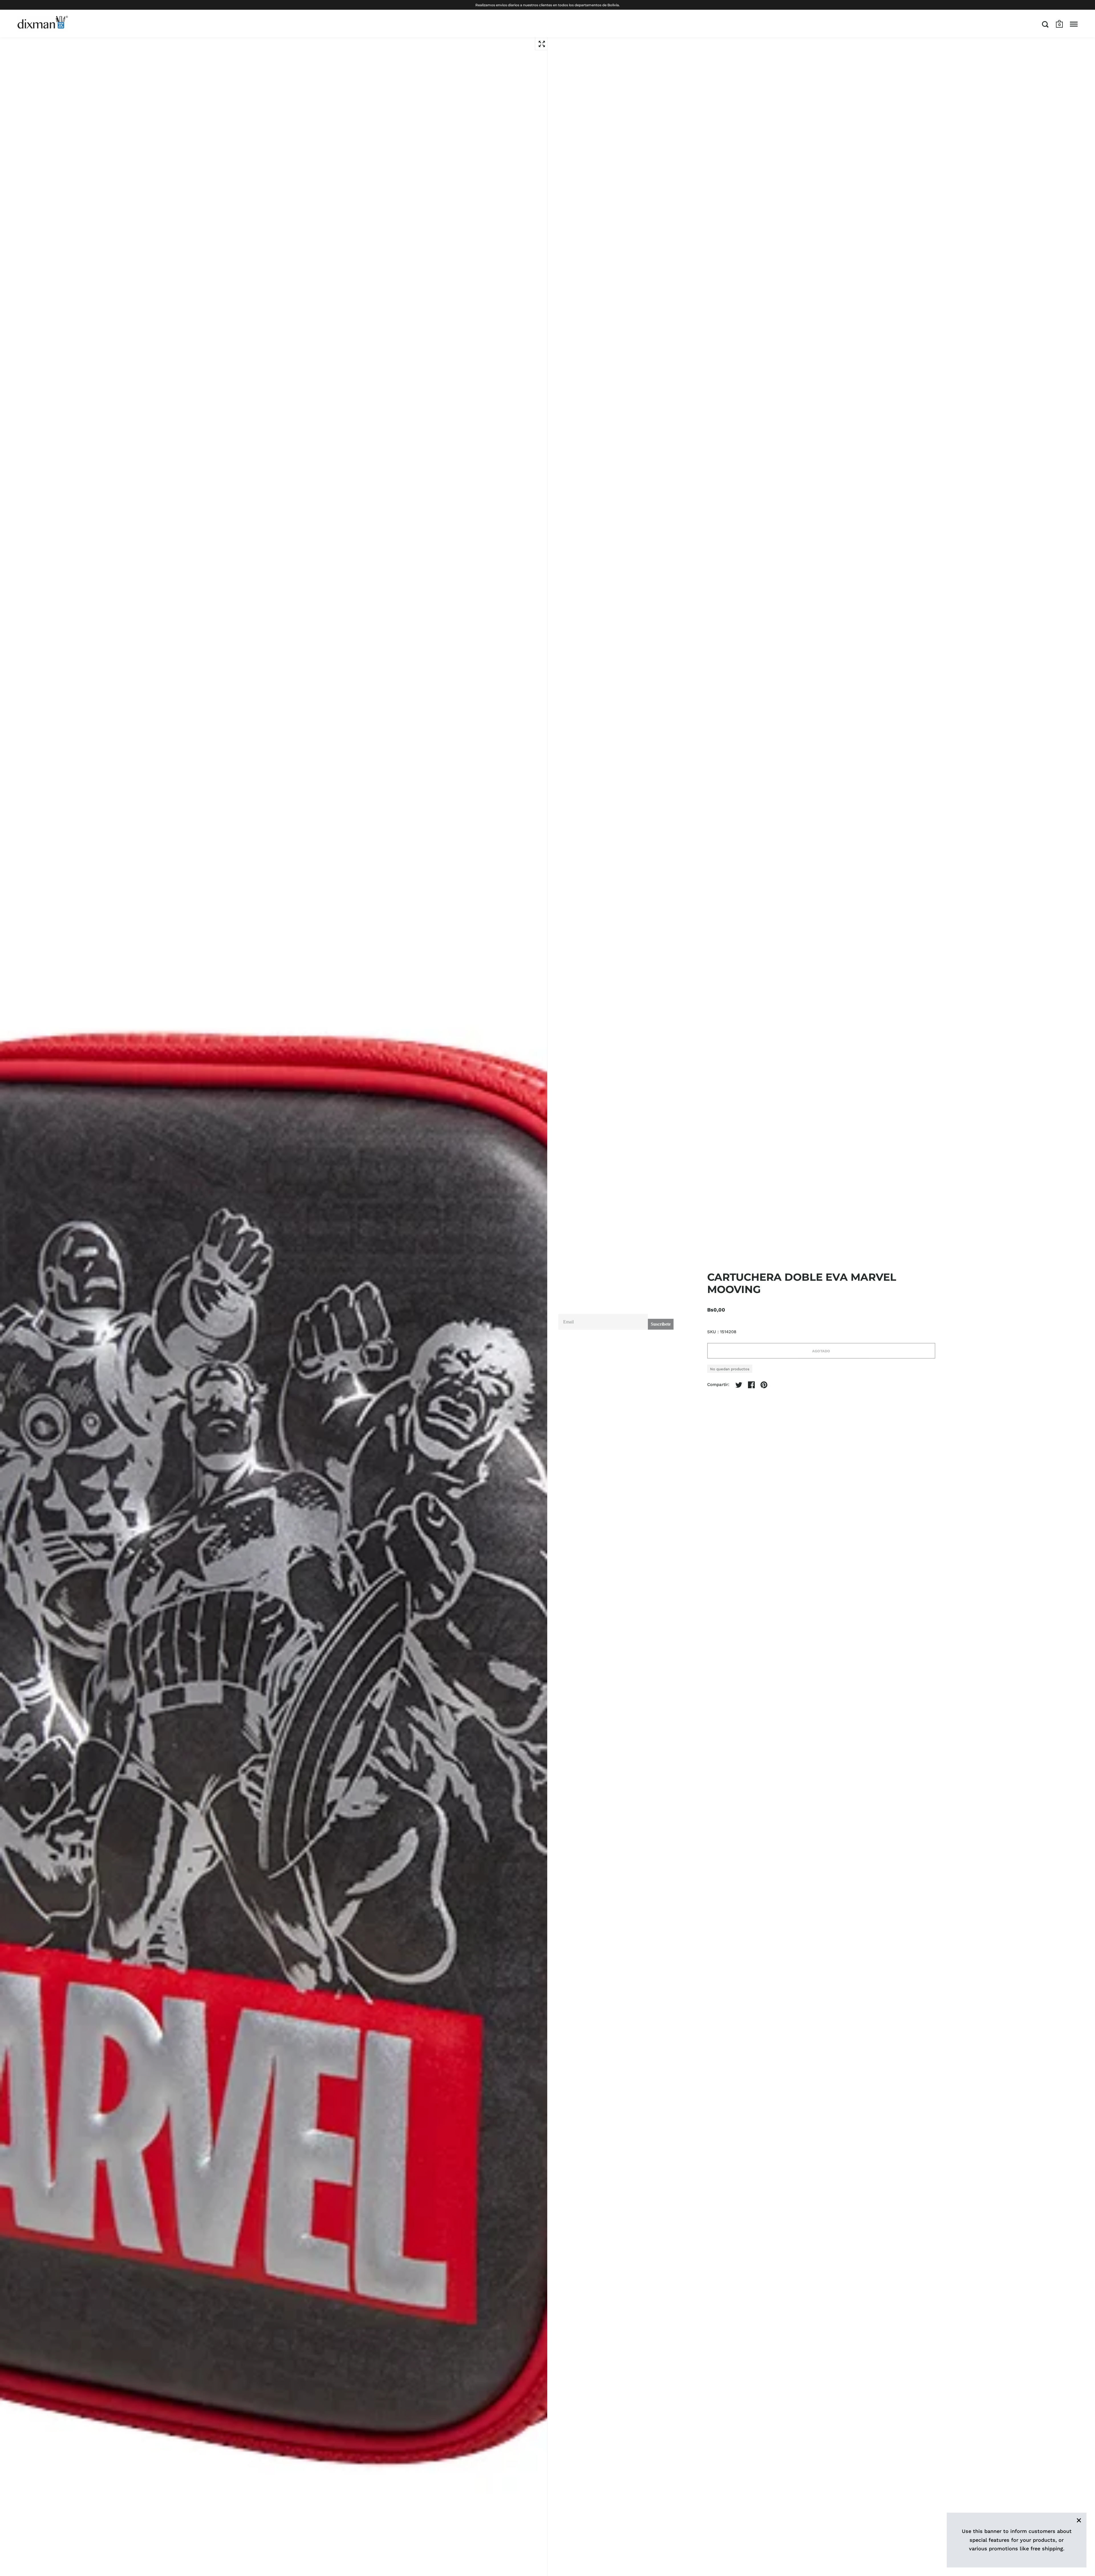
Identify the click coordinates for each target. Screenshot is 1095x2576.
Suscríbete (661, 1319)
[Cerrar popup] (665, 1223)
